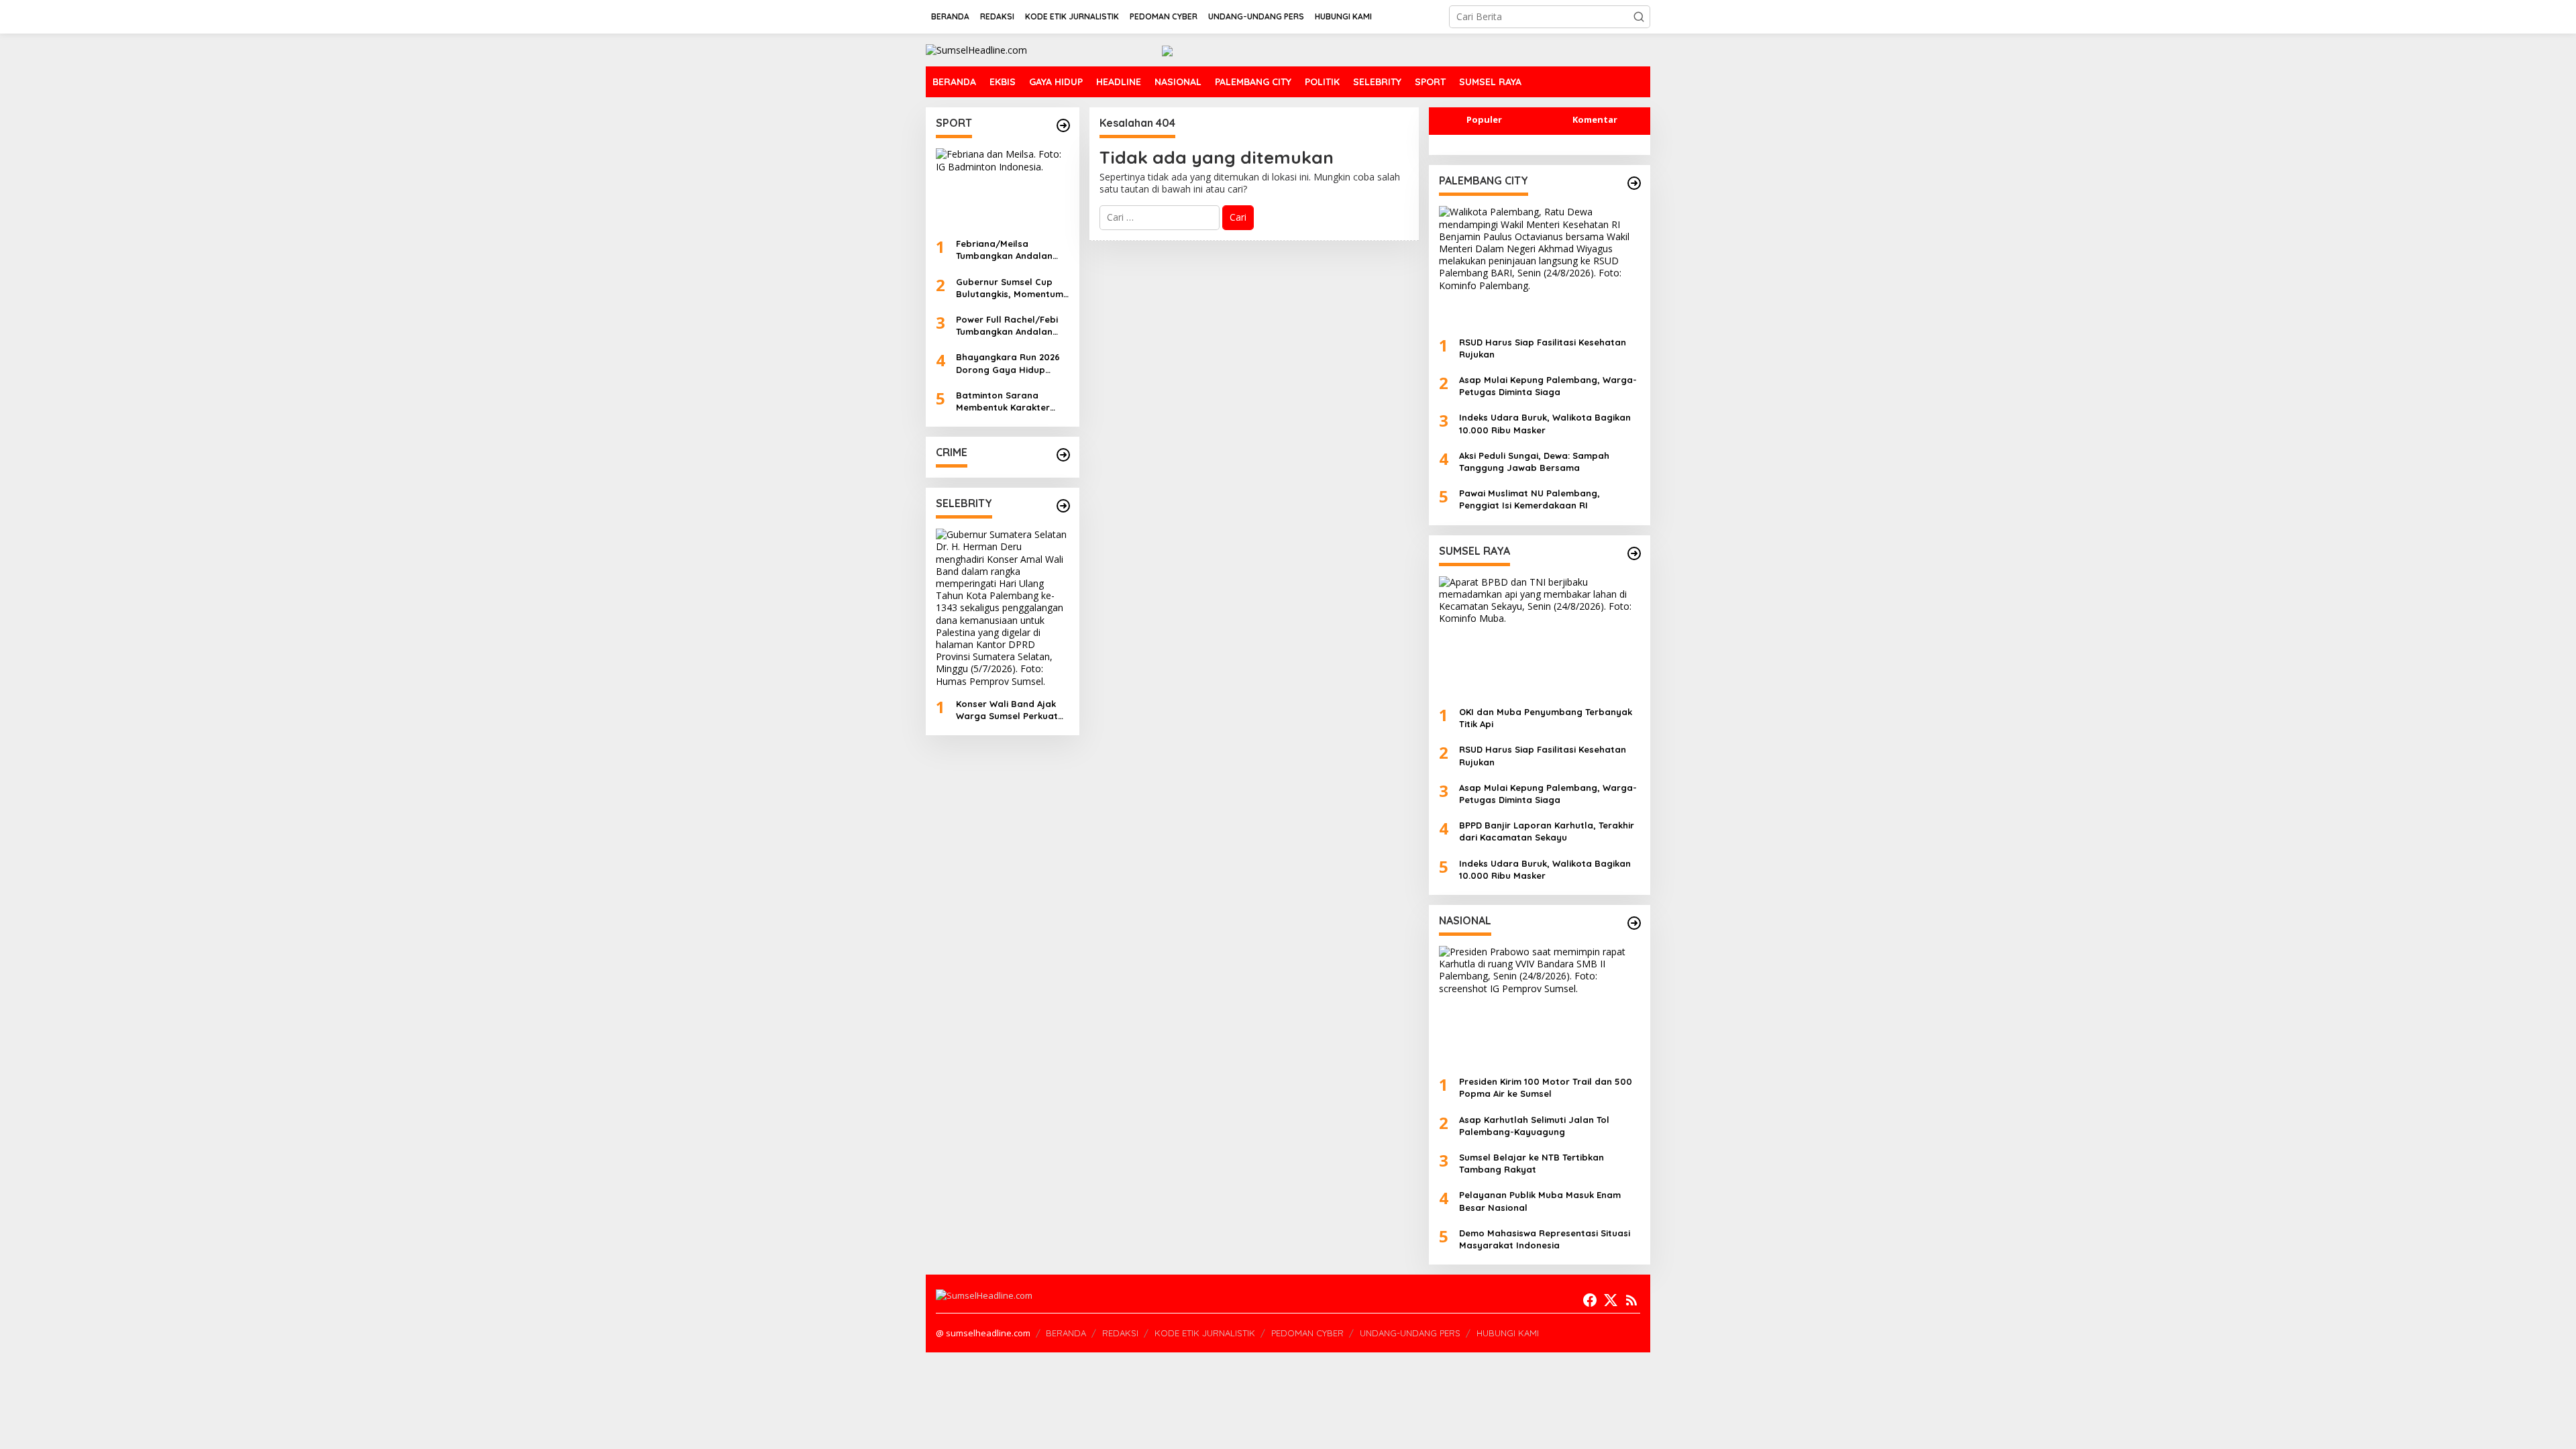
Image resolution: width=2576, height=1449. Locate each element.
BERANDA (1066, 1333)
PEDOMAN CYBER (1307, 1333)
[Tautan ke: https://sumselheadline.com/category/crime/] (1063, 455)
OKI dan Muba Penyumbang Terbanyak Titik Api (1546, 718)
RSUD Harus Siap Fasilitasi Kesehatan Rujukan (1543, 348)
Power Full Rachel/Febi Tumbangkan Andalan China (1007, 326)
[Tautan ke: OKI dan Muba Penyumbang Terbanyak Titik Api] (1540, 636)
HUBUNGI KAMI (1508, 1333)
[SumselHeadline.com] (976, 49)
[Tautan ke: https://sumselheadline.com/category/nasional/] (1634, 923)
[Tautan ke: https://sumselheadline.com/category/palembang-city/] (1634, 183)
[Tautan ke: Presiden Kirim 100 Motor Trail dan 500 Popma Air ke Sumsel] (1540, 1006)
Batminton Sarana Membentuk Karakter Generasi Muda (1003, 401)
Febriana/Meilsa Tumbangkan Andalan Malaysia (1004, 250)
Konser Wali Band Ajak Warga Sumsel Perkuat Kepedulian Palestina (1007, 710)
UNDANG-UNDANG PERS (1410, 1333)
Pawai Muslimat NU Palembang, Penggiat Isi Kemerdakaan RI (1529, 499)
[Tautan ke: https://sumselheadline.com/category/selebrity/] (1063, 506)
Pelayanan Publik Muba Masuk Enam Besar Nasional (1540, 1201)
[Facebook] (1590, 1300)
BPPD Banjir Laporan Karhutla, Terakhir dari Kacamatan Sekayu (1547, 831)
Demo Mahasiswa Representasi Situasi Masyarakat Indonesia (1545, 1239)
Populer (1484, 119)
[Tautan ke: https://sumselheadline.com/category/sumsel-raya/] (1634, 553)
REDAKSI (1120, 1333)
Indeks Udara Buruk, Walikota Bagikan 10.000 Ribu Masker (1545, 423)
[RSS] (1631, 1300)
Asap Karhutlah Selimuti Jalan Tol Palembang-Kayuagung (1534, 1126)
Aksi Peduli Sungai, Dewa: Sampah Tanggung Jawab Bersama (1534, 462)
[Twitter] (1611, 1300)
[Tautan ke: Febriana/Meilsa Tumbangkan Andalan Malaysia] (1003, 188)
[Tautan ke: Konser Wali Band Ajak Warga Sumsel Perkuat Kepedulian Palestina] (1003, 608)
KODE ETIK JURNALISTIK (1205, 1333)
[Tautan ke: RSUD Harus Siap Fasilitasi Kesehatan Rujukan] (1540, 266)
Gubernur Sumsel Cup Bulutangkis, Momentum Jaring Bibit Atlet (1010, 288)
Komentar (1595, 119)
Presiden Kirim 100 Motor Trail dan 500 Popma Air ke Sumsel (1546, 1087)
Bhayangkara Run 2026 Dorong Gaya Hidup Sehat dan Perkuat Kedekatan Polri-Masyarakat (1008, 363)
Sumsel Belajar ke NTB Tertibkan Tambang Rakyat (1532, 1163)
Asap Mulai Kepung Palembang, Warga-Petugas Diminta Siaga (1548, 386)
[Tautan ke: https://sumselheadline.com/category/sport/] (1063, 125)
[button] (1639, 17)
